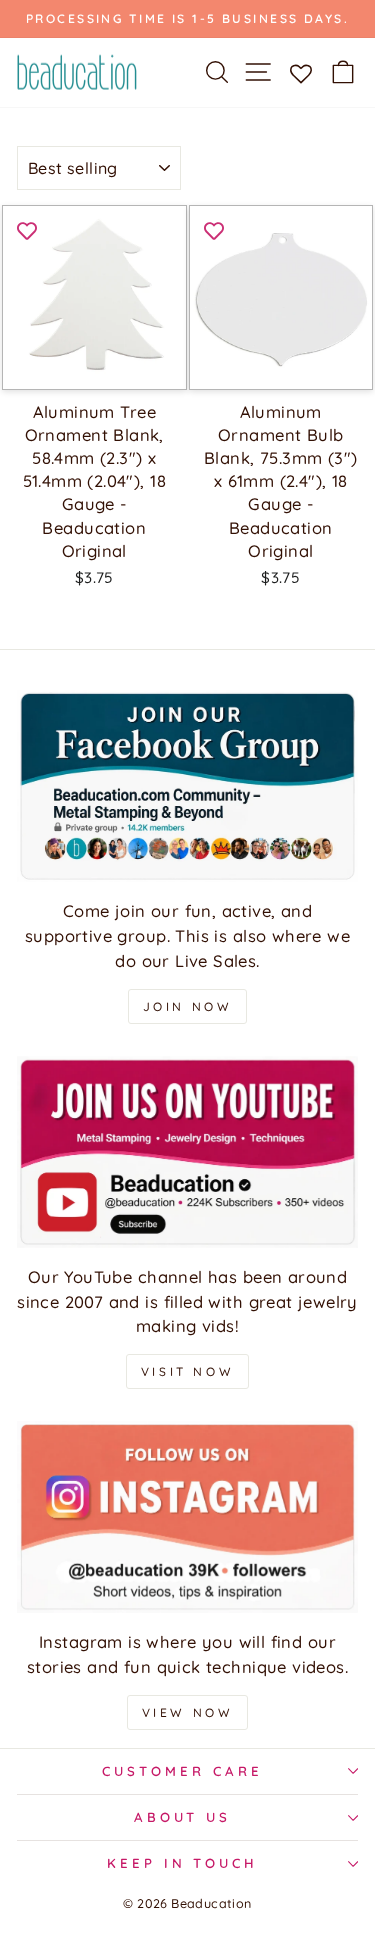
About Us (183, 1817)
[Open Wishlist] (300, 72)
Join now (188, 1006)
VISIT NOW (187, 1371)
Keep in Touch (183, 1863)
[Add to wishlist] (27, 230)
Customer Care (182, 1771)
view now (188, 1712)
